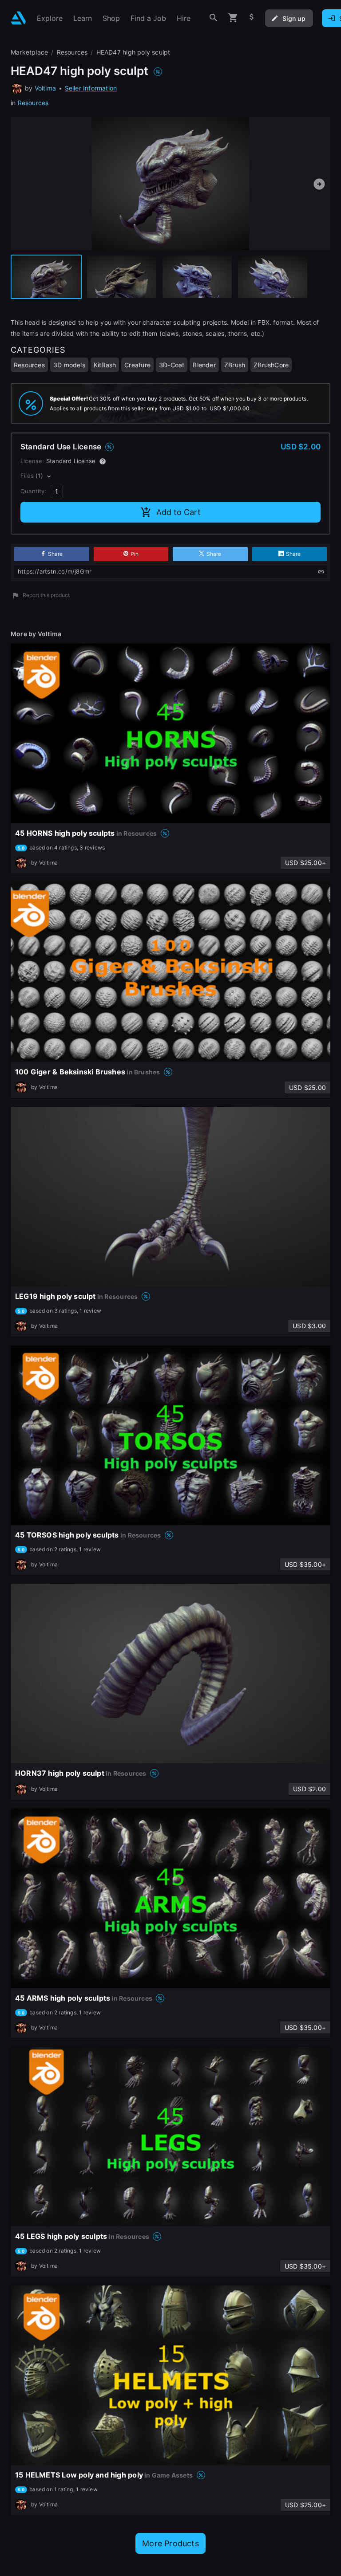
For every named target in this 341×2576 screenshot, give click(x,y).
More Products (170, 2543)
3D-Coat (172, 365)
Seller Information (91, 88)
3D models (69, 365)
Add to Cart (178, 512)
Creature (137, 365)
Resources (33, 103)
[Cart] (233, 18)
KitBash (105, 365)
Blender (204, 365)
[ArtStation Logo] (18, 18)
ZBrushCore (271, 365)
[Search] (214, 18)
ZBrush (235, 365)
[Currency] (252, 18)
